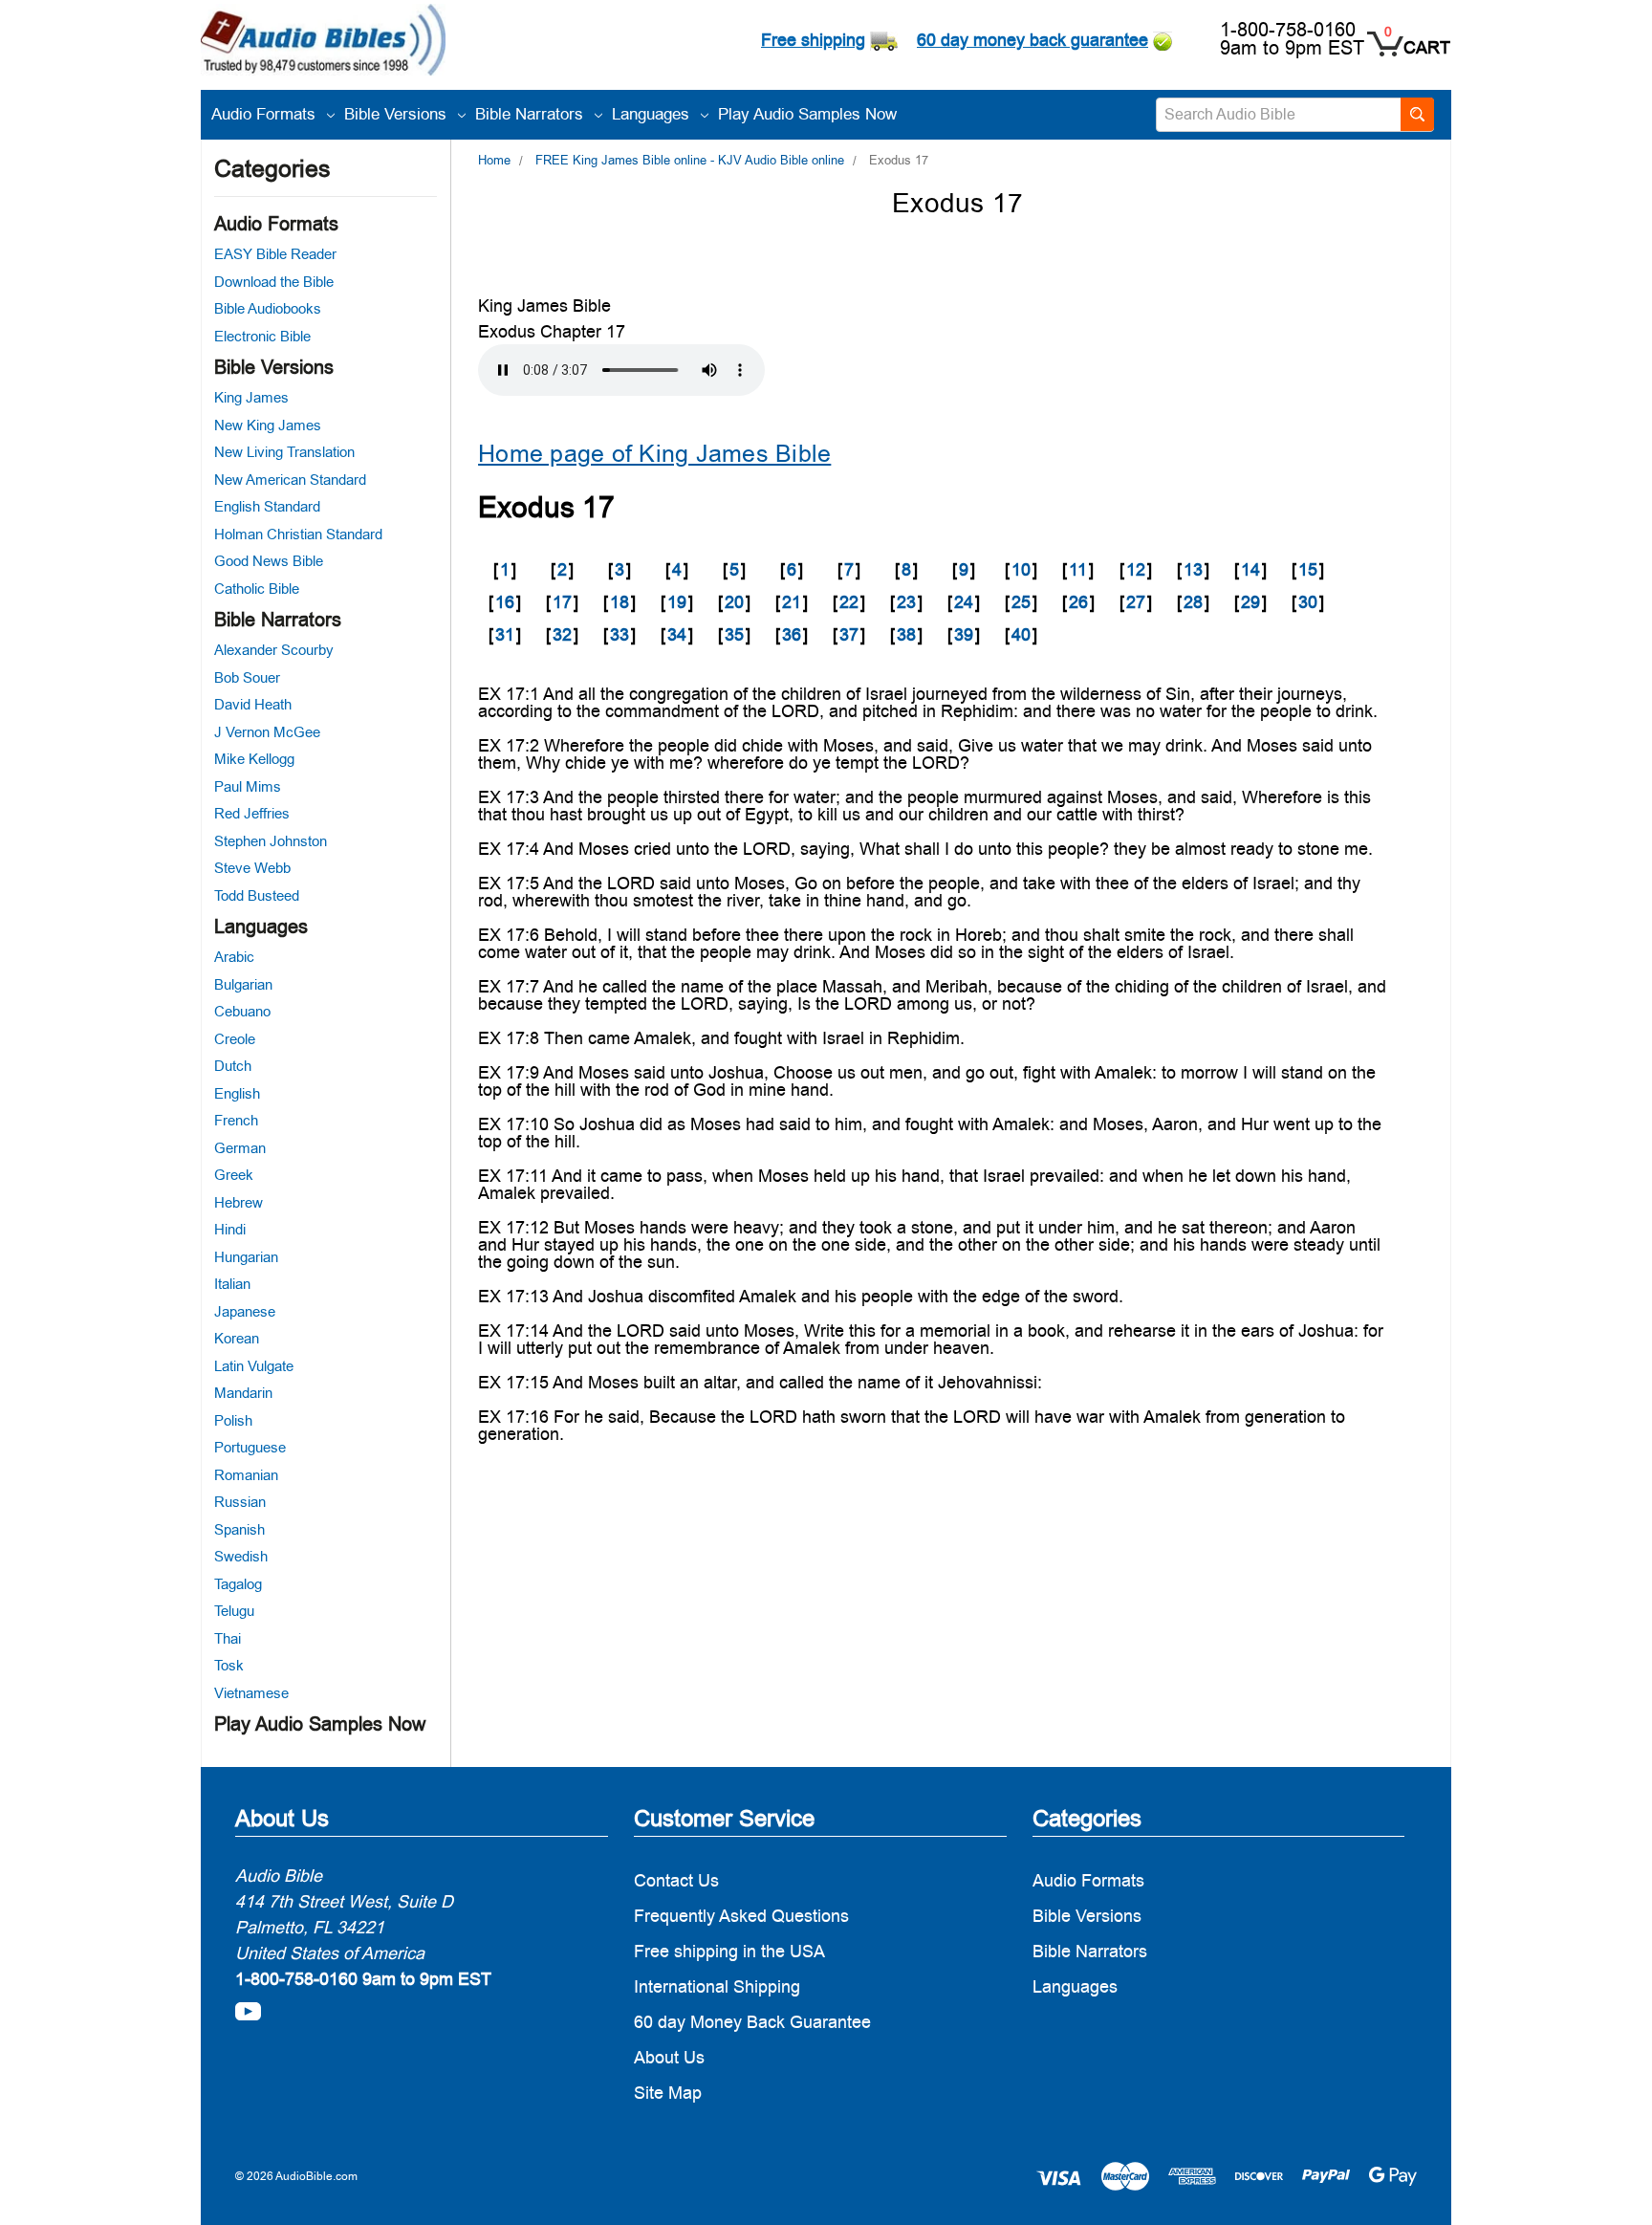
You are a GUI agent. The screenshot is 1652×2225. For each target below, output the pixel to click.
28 (1193, 602)
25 (1021, 602)
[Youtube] (248, 2011)
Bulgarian (243, 984)
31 (505, 634)
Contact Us (676, 1880)
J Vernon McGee (267, 732)
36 (792, 634)
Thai (228, 1638)
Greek (234, 1175)
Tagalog (238, 1584)
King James (251, 397)
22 (849, 602)
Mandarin (243, 1393)
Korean (237, 1338)
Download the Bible (274, 282)
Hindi (230, 1229)
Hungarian (246, 1257)
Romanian (246, 1475)
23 (906, 602)
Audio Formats (266, 114)
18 (619, 602)
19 (677, 602)
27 (1136, 602)
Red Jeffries (252, 813)
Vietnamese (251, 1693)
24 (964, 602)
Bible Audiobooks (268, 308)
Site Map (668, 2093)
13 (1193, 569)
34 (677, 634)
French (236, 1120)
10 (1021, 569)
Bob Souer (247, 677)
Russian (240, 1502)
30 (1308, 602)
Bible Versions (398, 114)
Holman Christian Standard (298, 534)
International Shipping (717, 1986)
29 (1250, 602)
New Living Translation (284, 452)
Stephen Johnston (271, 841)
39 (964, 634)
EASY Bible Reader (275, 254)
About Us (669, 2057)
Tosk (229, 1665)
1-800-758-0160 (1288, 30)
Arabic (234, 957)
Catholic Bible (257, 589)
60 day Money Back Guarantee (752, 2022)
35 (734, 634)
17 (562, 602)
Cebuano (242, 1011)
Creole (235, 1039)
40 (1021, 634)
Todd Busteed (257, 895)
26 (1078, 602)
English (237, 1093)
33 (619, 634)
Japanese (245, 1311)
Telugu (234, 1611)
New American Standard (290, 480)
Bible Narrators (532, 114)
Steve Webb (252, 868)
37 (849, 634)
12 (1136, 569)
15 (1308, 569)
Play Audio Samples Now (807, 114)
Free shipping (813, 40)
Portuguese (250, 1447)
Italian (232, 1284)
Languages (653, 114)
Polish (233, 1420)
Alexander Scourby (274, 650)
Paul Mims (248, 786)
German (240, 1148)
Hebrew (239, 1202)
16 (505, 602)
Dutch (233, 1066)
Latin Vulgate (254, 1366)
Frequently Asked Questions (741, 1916)
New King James (268, 425)
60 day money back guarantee (1032, 40)
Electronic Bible (262, 336)
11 (1078, 569)
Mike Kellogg (254, 759)
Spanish (239, 1529)
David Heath (253, 704)
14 (1250, 569)
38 (906, 634)
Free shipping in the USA (729, 1951)
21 (792, 602)
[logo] (323, 43)
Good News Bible (269, 561)
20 (734, 602)
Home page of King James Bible (654, 454)
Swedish (241, 1556)
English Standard (267, 506)
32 (562, 634)
